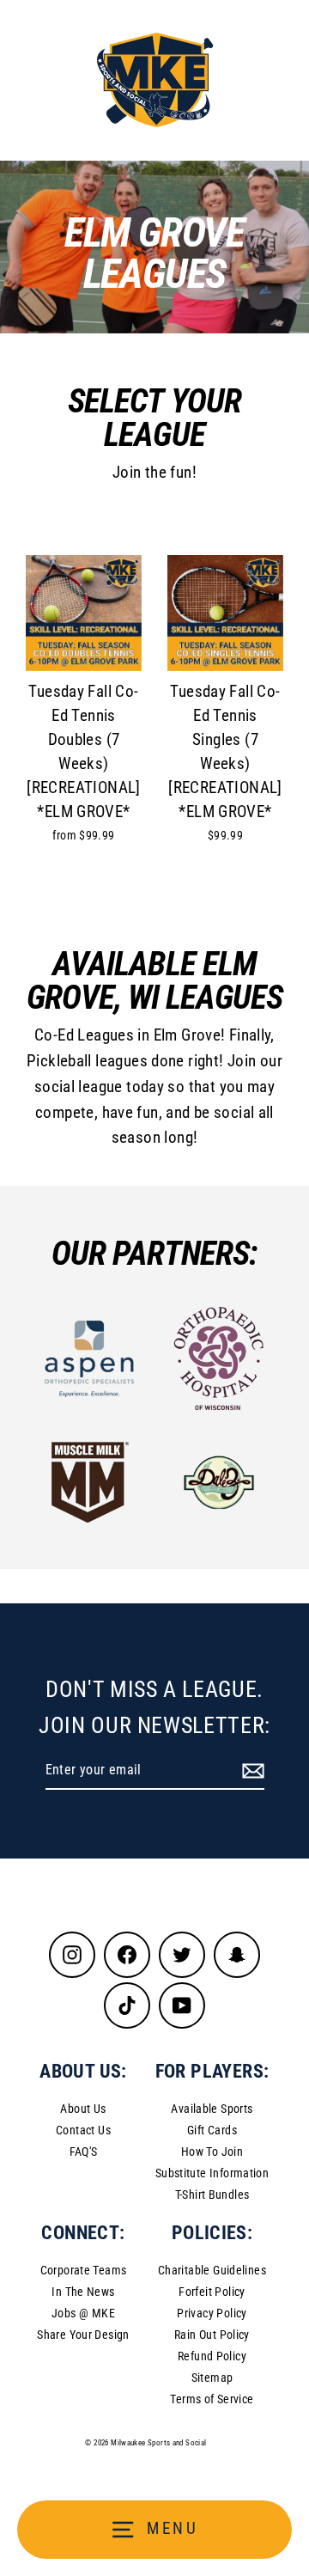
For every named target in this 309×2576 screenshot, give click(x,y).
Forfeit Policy (212, 2292)
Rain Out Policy (212, 2335)
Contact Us (83, 2130)
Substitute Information (212, 2173)
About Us (83, 2109)
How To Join (212, 2152)
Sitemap (212, 2378)
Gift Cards (212, 2130)
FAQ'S (84, 2152)
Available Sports (212, 2109)
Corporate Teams (84, 2270)
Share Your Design (83, 2335)
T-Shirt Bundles (212, 2194)
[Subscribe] (251, 1771)
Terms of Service (212, 2399)
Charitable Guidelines (212, 2270)
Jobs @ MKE (83, 2313)
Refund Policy (212, 2356)
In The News (83, 2292)
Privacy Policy (212, 2313)
